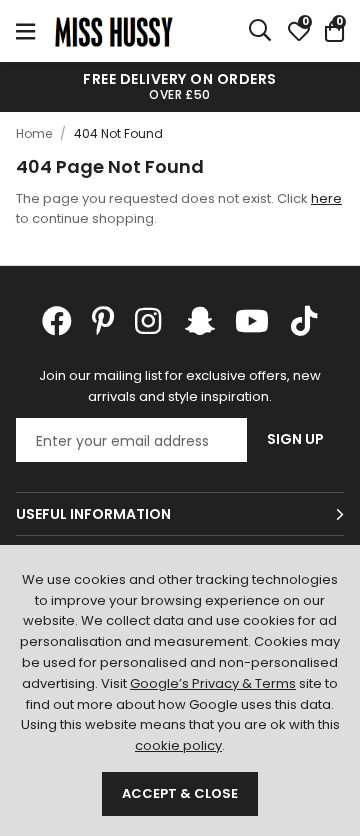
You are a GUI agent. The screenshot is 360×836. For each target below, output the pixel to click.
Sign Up (295, 439)
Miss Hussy (114, 31)
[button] (334, 31)
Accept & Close (180, 793)
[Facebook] (57, 321)
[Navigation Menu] (25, 31)
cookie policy (178, 745)
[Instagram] (150, 321)
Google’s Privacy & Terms (213, 683)
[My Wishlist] (299, 31)
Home (34, 133)
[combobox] (261, 31)
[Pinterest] (103, 321)
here (326, 198)
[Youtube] (252, 321)
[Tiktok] (304, 321)
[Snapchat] (200, 321)
